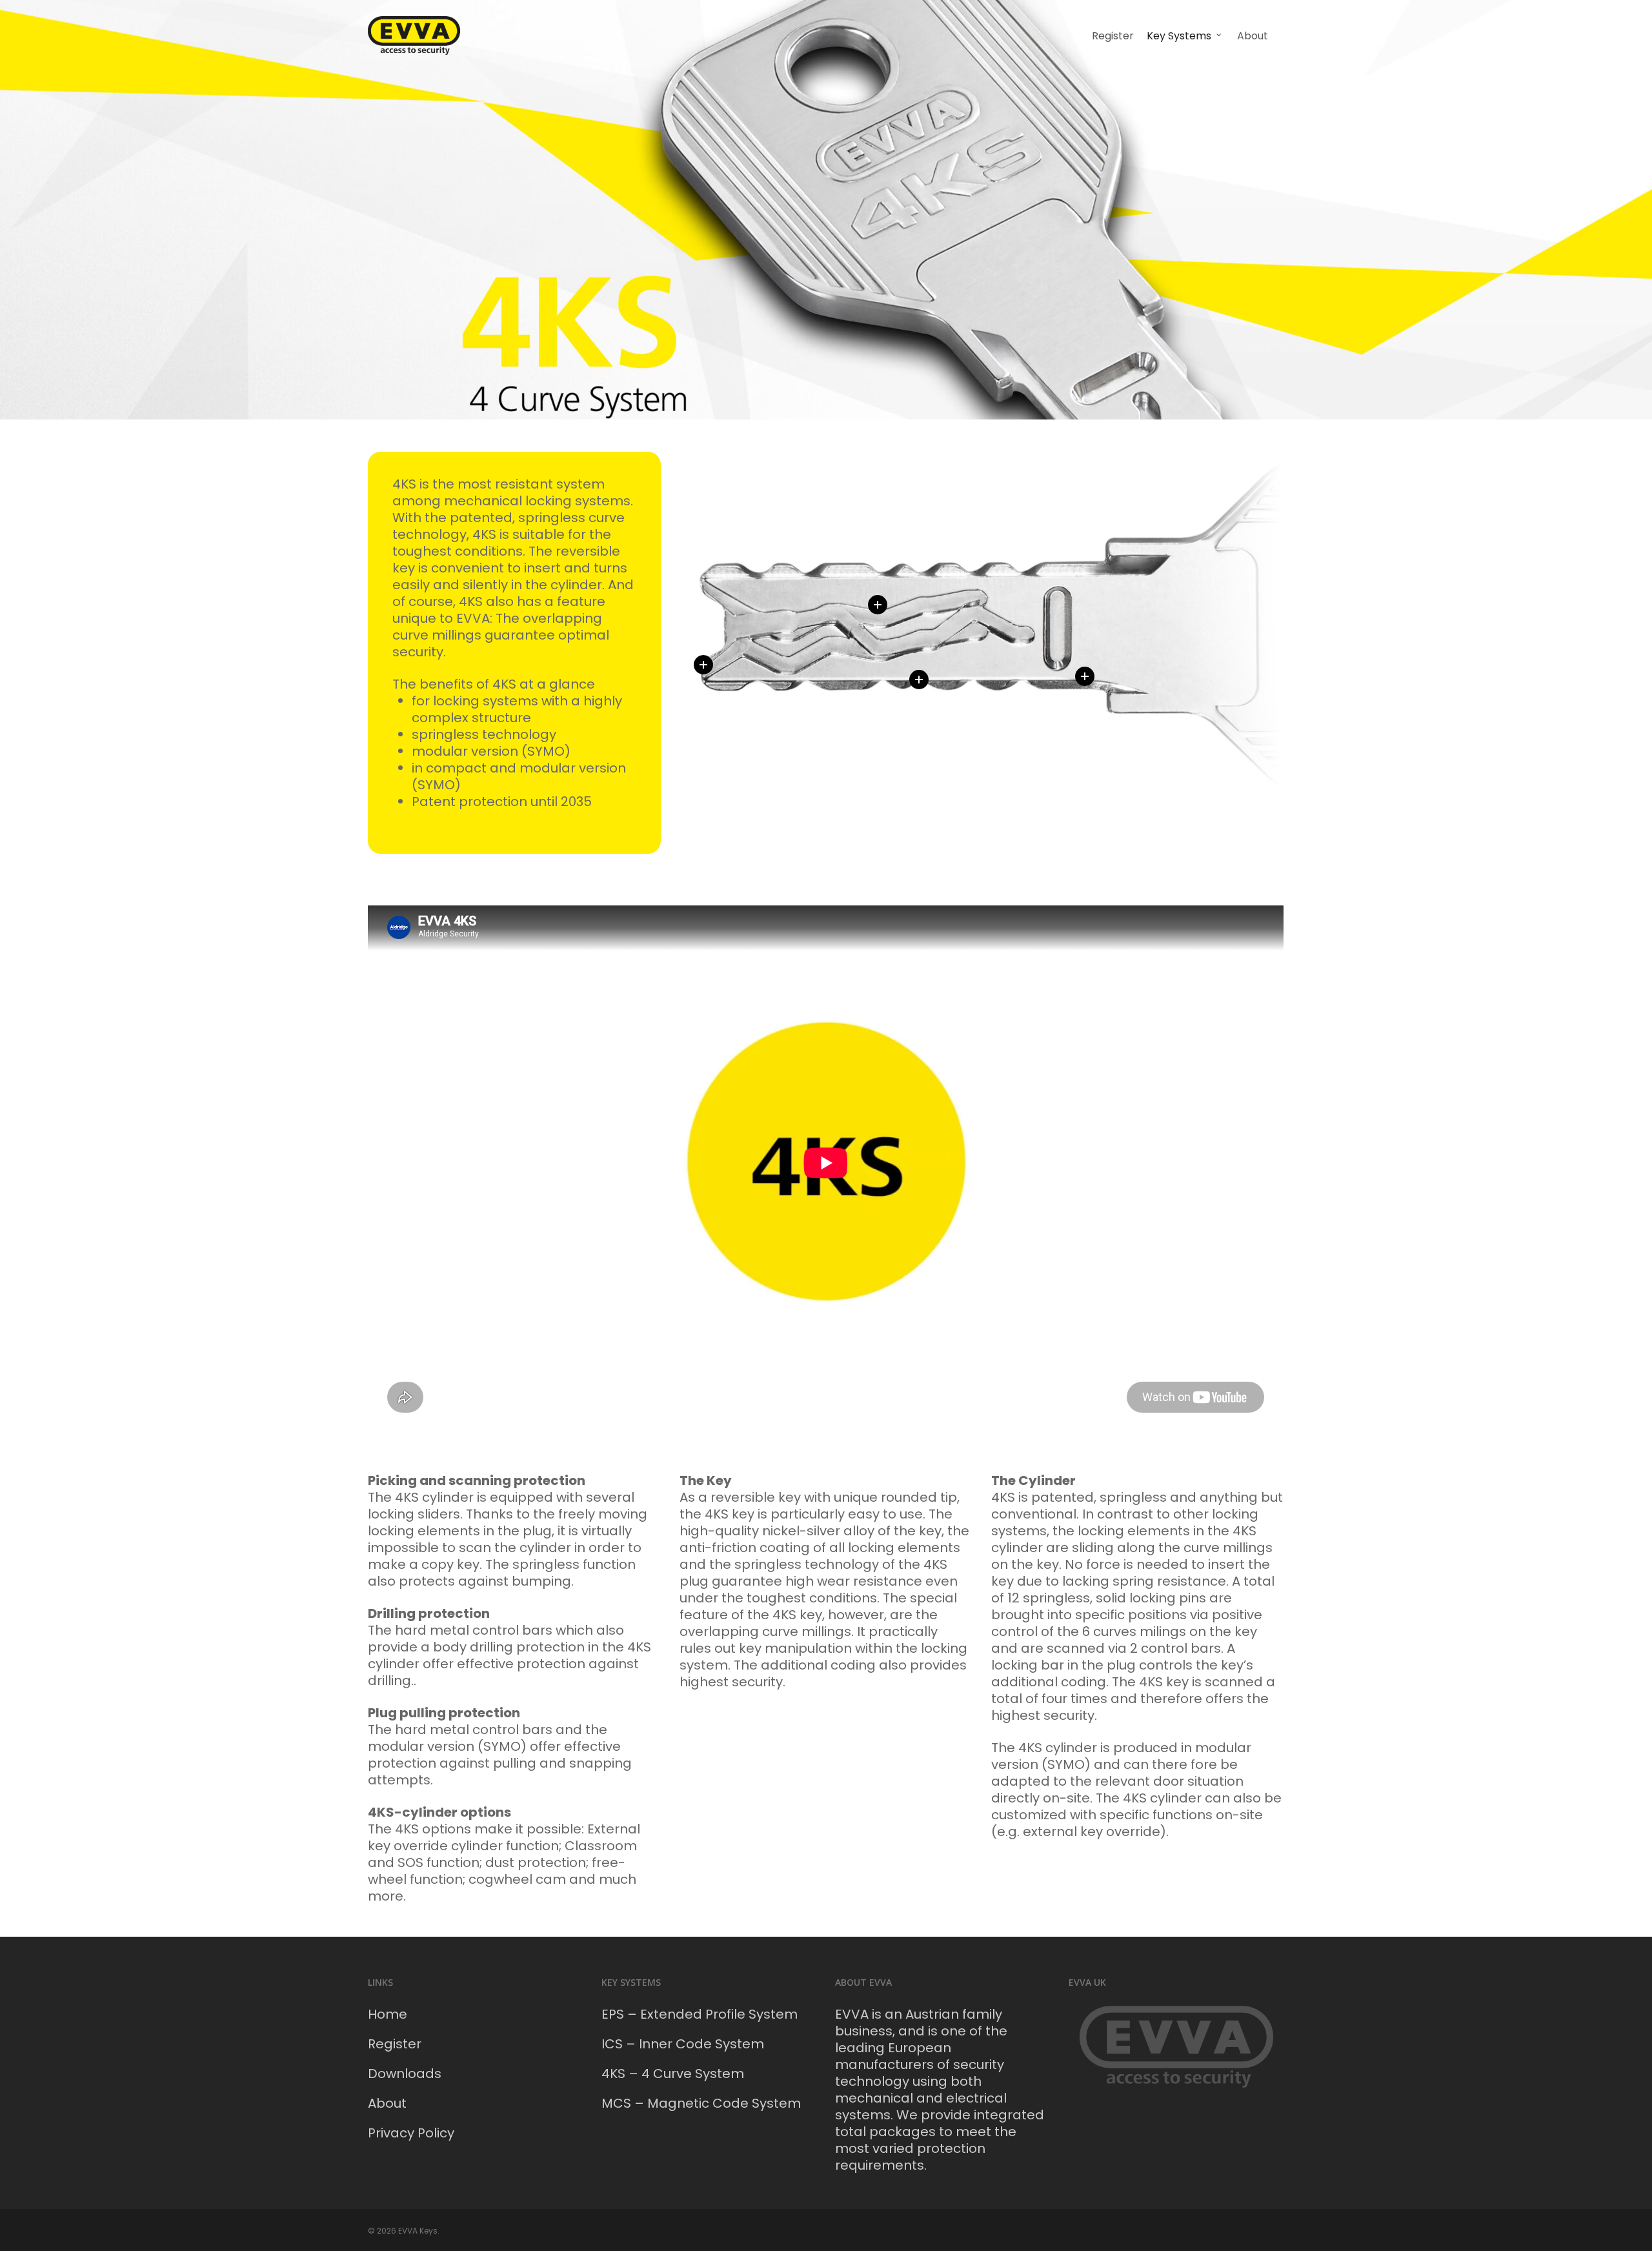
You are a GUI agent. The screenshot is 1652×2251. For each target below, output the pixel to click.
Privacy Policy (411, 2133)
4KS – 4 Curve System (673, 2074)
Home (388, 2014)
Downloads (405, 2074)
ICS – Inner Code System (683, 2044)
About (387, 2103)
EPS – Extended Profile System (700, 2014)
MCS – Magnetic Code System (701, 2103)
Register (395, 2044)
